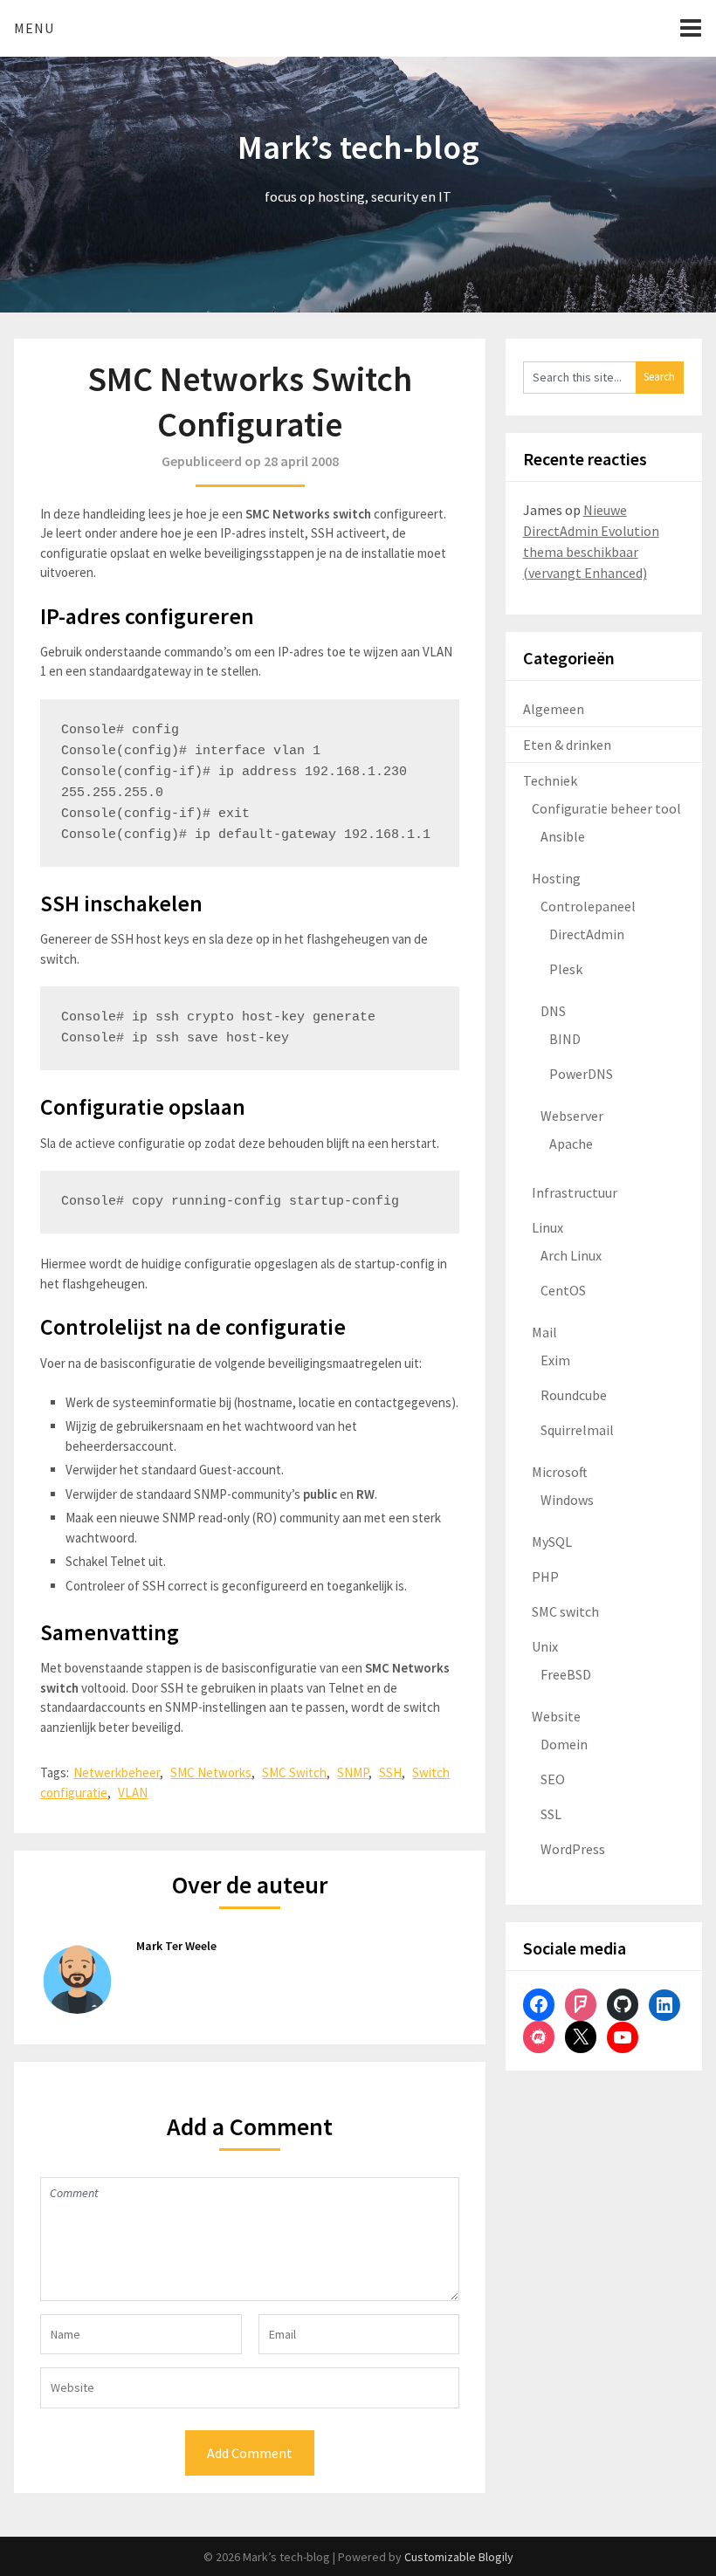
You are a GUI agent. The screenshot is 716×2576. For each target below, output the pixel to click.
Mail (544, 1332)
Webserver (572, 1116)
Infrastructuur (575, 1192)
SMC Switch (294, 1772)
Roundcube (574, 1395)
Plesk (566, 969)
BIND (565, 1039)
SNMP (353, 1772)
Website (556, 1716)
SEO (553, 1779)
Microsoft (560, 1472)
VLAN (133, 1793)
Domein (564, 1744)
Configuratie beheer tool (606, 808)
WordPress (573, 1849)
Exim (555, 1360)
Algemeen (554, 709)
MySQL (552, 1542)
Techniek (550, 780)
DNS (553, 1011)
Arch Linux (571, 1255)
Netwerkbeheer (117, 1772)
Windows (567, 1500)
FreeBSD (566, 1674)
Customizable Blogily (459, 2557)
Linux (547, 1227)
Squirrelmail (577, 1430)
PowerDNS (581, 1074)
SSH (390, 1772)
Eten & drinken (567, 745)
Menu (34, 28)
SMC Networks (211, 1772)
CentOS (563, 1290)
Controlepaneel (588, 906)
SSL (551, 1814)
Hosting (556, 878)
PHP (545, 1577)
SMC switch (565, 1611)
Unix (545, 1646)
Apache (571, 1144)
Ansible (563, 836)
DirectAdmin (587, 934)
